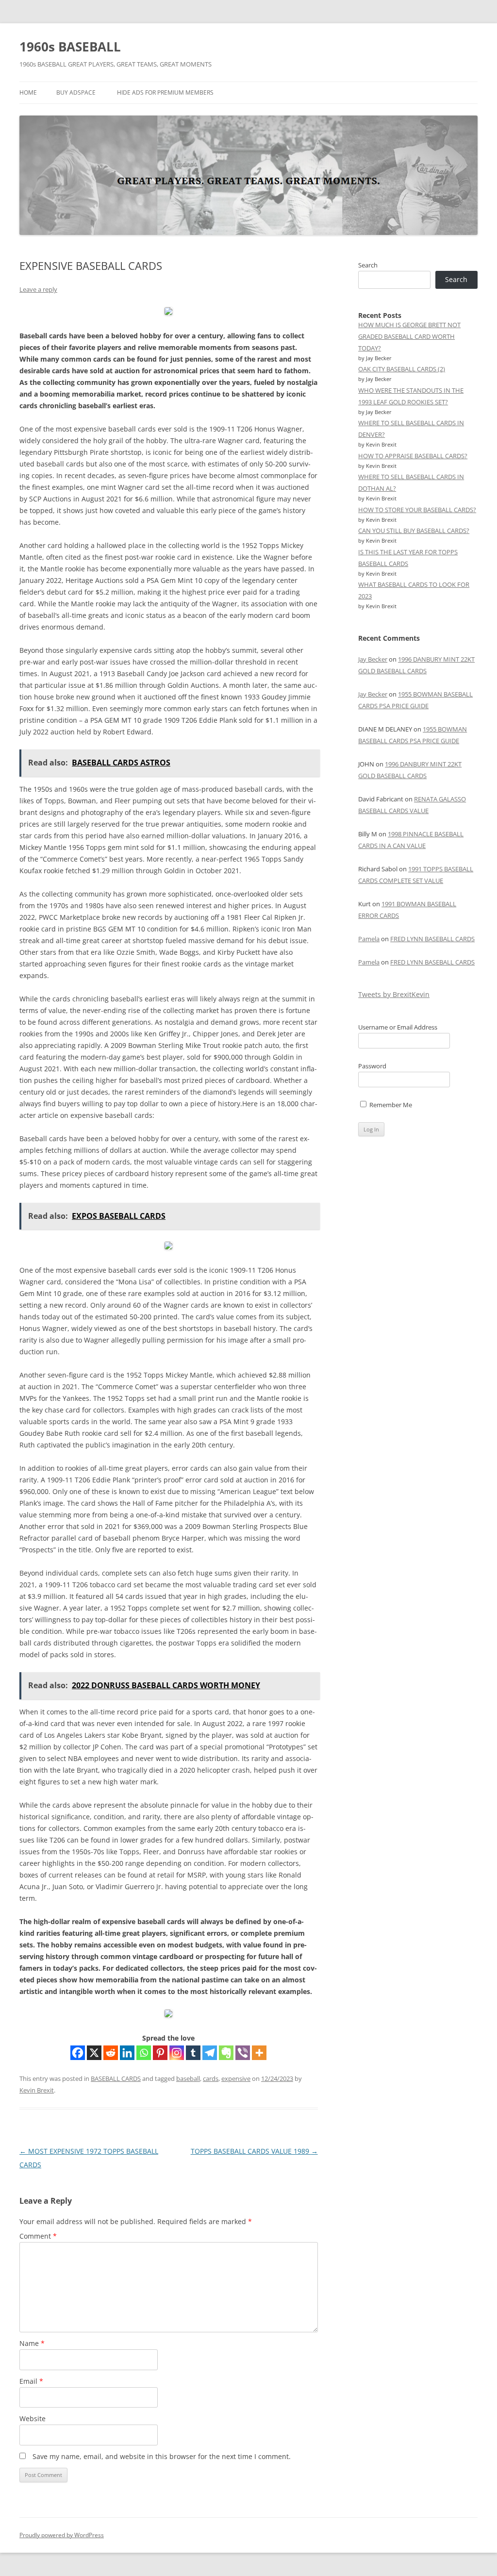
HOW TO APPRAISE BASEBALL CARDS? (413, 456)
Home (28, 92)
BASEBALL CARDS (116, 2078)
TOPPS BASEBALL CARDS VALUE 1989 (254, 2151)
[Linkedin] (127, 2053)
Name (32, 2343)
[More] (259, 2053)
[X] (94, 2053)
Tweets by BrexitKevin (394, 994)
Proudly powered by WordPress (62, 2535)
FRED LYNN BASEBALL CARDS (432, 939)
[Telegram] (210, 2053)
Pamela (369, 939)
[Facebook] (78, 2053)
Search (368, 265)
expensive (236, 2078)
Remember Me (390, 1105)
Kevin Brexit (37, 2090)
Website (33, 2418)
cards (211, 2078)
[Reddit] (111, 2053)
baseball (188, 2078)
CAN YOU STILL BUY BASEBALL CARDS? (414, 531)
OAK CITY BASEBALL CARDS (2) (402, 369)
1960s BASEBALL (70, 47)
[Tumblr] (193, 2053)
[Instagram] (177, 2053)
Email (31, 2381)
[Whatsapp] (144, 2053)
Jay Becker (373, 659)
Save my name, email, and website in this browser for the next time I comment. (162, 2456)
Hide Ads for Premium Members (165, 92)
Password (372, 1066)
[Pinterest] (160, 2053)
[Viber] (243, 2053)
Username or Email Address (398, 1027)
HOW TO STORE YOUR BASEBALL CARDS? (417, 510)
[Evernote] (226, 2053)
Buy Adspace (76, 92)
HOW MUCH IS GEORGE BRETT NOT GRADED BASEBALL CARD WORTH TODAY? (409, 336)
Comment (38, 2236)
